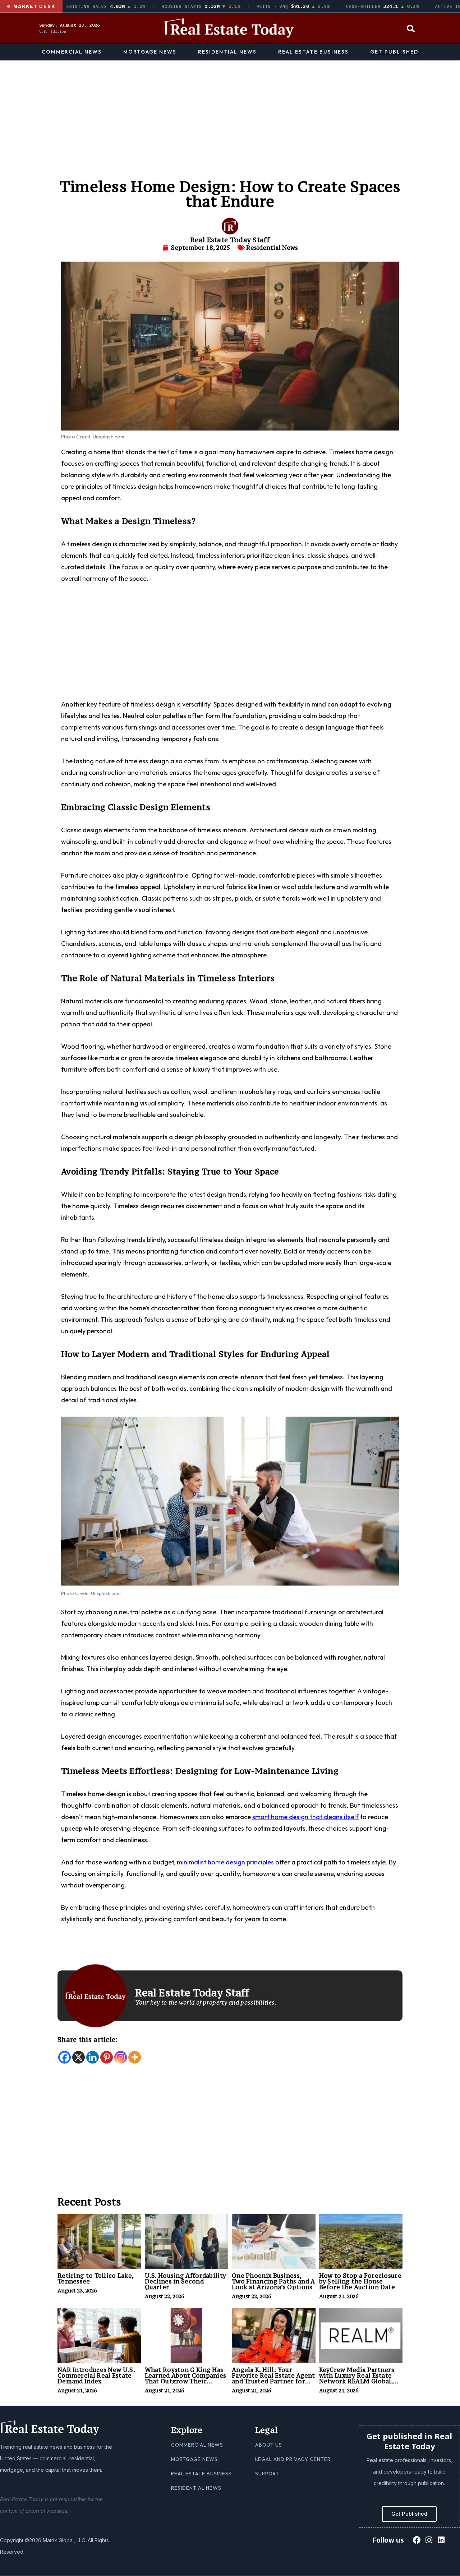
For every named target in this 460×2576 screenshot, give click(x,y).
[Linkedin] (93, 2057)
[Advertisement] (230, 114)
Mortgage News (150, 52)
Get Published (394, 52)
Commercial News (72, 52)
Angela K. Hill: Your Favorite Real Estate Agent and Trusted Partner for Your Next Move (273, 2378)
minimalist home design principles (225, 1862)
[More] (135, 2057)
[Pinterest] (107, 2057)
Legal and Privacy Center (293, 2459)
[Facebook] (65, 2057)
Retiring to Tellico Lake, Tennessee (96, 2278)
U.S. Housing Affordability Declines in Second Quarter (186, 2281)
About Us (269, 2445)
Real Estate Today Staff (230, 240)
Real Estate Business (313, 52)
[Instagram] (121, 2057)
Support (267, 2474)
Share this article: (88, 2039)
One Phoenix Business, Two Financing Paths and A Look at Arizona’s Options (273, 2281)
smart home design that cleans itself (305, 1817)
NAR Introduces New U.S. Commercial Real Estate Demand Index (96, 2375)
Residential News (227, 52)
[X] (79, 2057)
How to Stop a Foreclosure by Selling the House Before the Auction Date (360, 2281)
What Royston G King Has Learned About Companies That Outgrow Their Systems (186, 2378)
